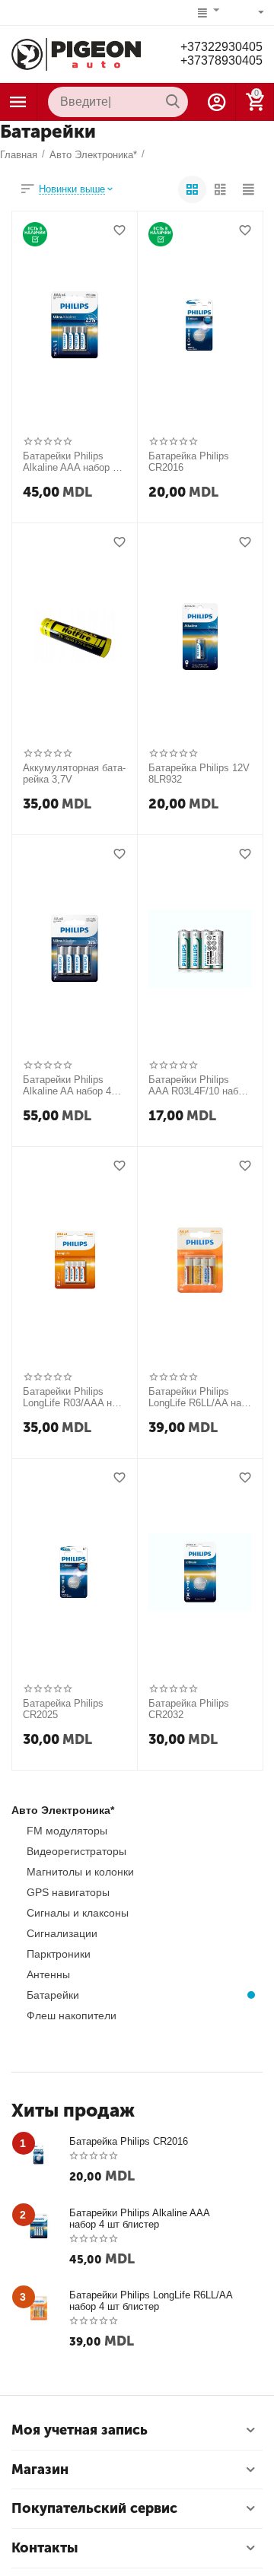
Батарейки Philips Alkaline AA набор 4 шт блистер (67, 1086)
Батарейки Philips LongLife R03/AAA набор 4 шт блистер (72, 1398)
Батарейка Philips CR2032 (189, 1709)
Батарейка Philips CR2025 (63, 1709)
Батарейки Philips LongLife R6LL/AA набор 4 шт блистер (196, 1398)
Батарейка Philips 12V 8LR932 (199, 774)
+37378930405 (221, 60)
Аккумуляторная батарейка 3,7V (74, 774)
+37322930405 (221, 47)
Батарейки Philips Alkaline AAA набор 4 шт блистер (70, 462)
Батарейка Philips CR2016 (189, 462)
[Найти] (173, 102)
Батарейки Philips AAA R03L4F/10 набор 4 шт (199, 1086)
